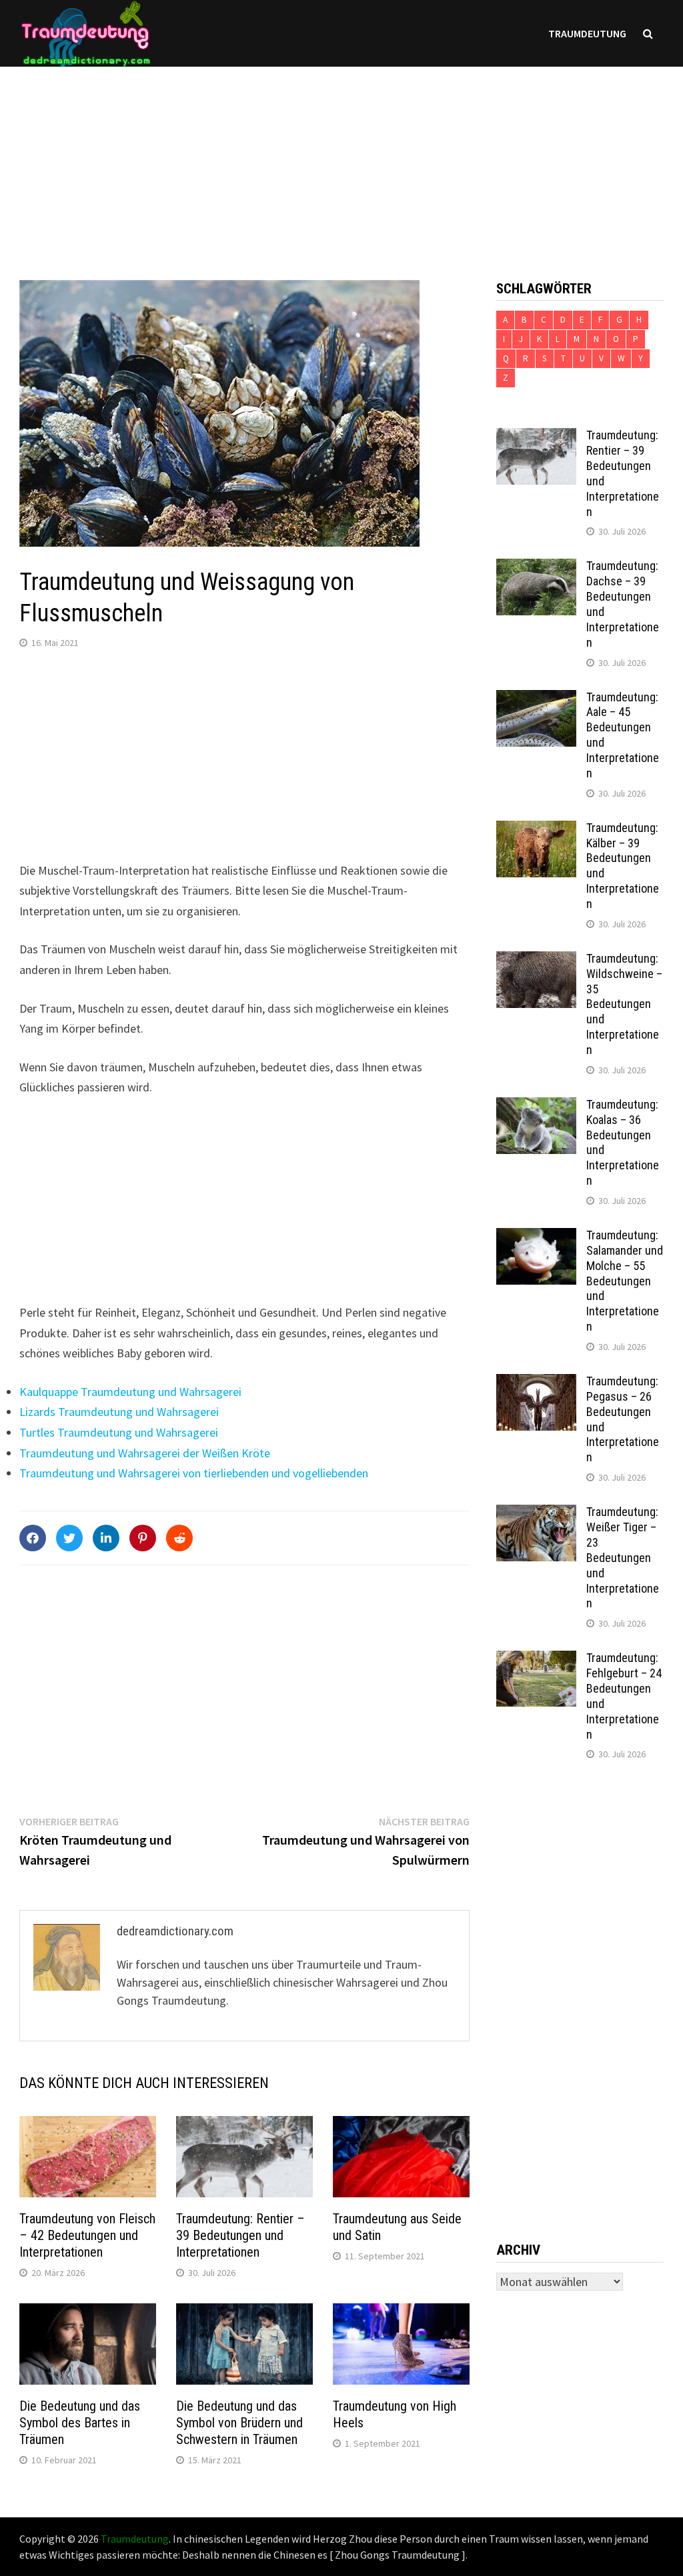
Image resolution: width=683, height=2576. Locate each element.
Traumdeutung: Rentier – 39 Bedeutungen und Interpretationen (240, 2235)
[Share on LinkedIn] (106, 1538)
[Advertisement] (341, 160)
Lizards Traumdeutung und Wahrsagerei (119, 1412)
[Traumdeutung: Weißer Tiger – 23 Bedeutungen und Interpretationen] (536, 1514)
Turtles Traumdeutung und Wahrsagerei (119, 1432)
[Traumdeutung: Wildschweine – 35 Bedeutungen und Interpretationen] (536, 960)
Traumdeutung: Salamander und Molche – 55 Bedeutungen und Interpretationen (625, 1281)
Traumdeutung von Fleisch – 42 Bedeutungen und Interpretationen (87, 2235)
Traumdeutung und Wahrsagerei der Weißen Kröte (145, 1453)
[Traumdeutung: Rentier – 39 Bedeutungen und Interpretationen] (536, 437)
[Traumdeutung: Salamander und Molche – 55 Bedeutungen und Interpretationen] (536, 1237)
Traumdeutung (587, 33)
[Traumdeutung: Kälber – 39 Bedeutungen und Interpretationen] (536, 830)
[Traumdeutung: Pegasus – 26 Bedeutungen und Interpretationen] (536, 1383)
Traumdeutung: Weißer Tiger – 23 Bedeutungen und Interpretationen (623, 1557)
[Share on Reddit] (179, 1538)
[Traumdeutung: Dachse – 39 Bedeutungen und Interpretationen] (536, 568)
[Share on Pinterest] (143, 1538)
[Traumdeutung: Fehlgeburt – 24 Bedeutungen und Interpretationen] (536, 1660)
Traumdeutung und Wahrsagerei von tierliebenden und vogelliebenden (194, 1473)
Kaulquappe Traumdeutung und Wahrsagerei (130, 1392)
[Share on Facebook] (33, 1538)
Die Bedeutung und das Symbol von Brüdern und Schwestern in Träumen (239, 2423)
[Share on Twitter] (69, 1538)
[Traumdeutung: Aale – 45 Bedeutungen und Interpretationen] (536, 699)
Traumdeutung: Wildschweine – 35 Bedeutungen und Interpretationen (624, 1004)
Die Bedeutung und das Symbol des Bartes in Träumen (80, 2423)
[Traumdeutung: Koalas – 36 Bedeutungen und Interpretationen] (536, 1106)
